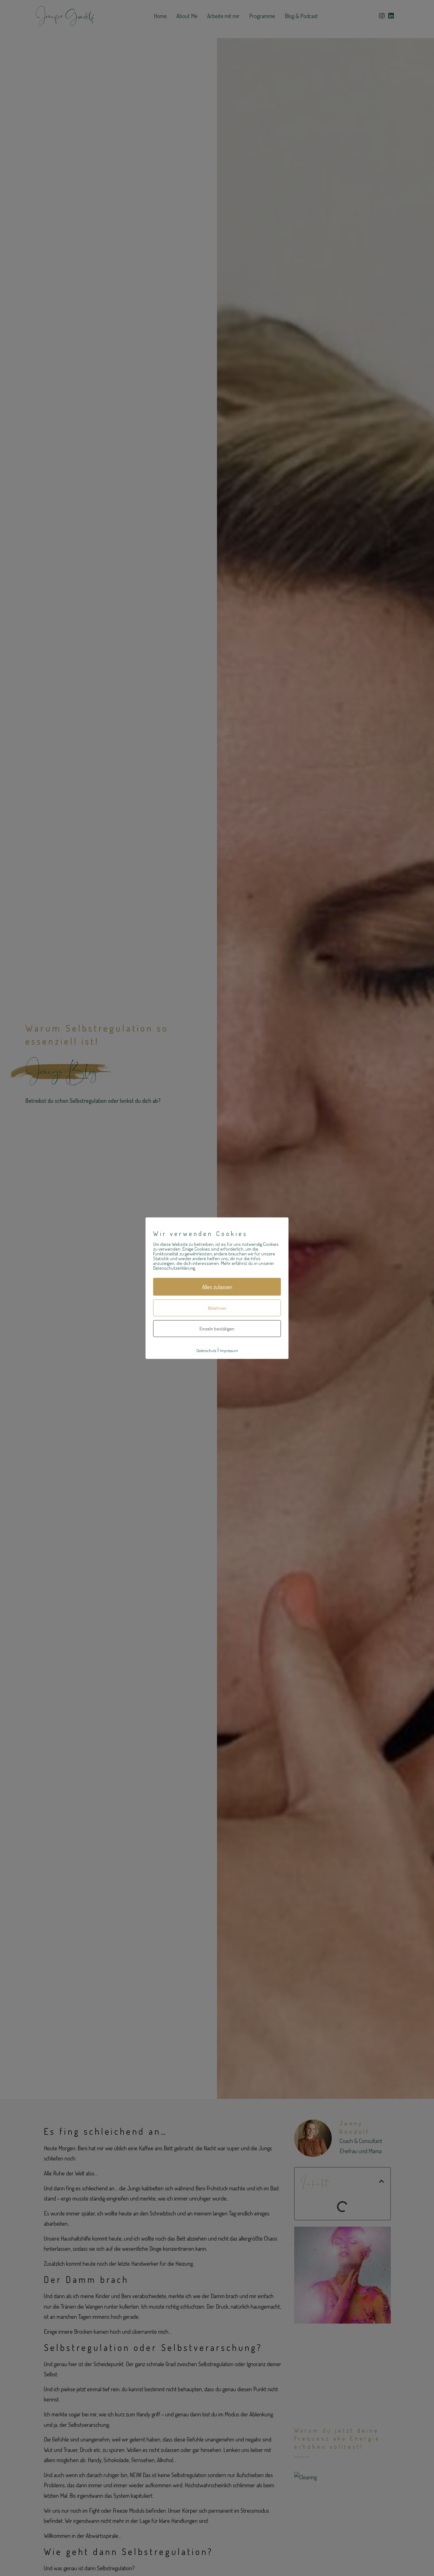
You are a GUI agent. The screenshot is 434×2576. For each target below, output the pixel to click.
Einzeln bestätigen (217, 1329)
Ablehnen (217, 1308)
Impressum (229, 1350)
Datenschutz (206, 1350)
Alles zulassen (217, 1287)
